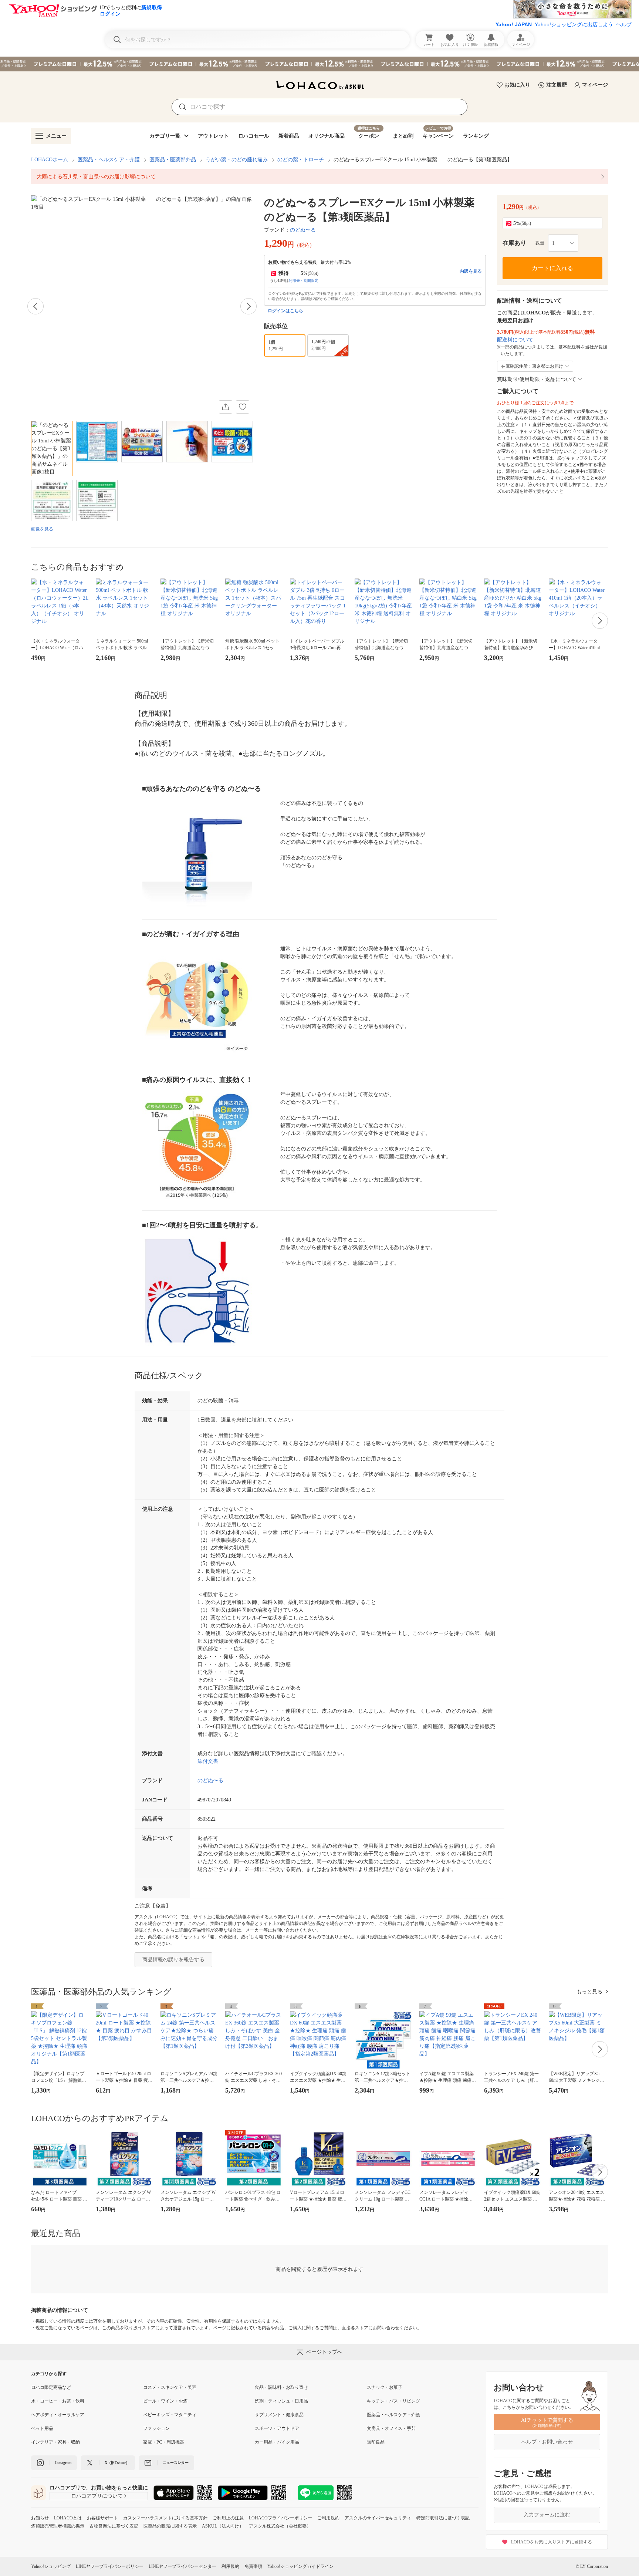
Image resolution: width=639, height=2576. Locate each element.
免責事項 (253, 2566)
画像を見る (42, 529)
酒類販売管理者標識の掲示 (58, 2526)
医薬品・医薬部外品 (173, 160)
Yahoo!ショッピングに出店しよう (574, 24)
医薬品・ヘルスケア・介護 (109, 160)
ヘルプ (624, 24)
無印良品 (376, 2442)
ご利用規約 (328, 2518)
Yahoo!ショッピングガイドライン (300, 2566)
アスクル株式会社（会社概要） (280, 2526)
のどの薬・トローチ (301, 160)
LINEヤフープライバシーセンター (182, 2566)
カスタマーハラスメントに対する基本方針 (165, 2518)
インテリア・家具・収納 (55, 2442)
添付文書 (208, 1761)
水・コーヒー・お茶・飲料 (58, 2401)
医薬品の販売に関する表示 (170, 2526)
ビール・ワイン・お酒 (165, 2401)
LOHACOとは (68, 2518)
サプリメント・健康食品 (279, 2415)
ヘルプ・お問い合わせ (547, 2442)
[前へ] (35, 306)
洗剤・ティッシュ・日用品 (281, 2401)
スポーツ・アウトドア (277, 2428)
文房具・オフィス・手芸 (391, 2428)
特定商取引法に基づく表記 (443, 2518)
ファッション (156, 2428)
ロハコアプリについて (97, 2496)
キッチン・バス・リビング (393, 2401)
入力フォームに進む (547, 2515)
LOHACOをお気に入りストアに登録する (552, 2542)
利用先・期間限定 (304, 281)
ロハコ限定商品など (51, 2387)
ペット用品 (42, 2428)
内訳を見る (471, 271)
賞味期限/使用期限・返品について (537, 379)
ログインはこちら (285, 311)
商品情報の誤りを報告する (173, 1960)
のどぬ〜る (303, 230)
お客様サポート (102, 2518)
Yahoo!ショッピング (51, 2566)
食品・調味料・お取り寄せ (281, 2387)
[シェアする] (226, 407)
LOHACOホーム (50, 160)
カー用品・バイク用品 (277, 2442)
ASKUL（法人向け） (223, 2526)
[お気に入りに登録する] (243, 407)
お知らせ (40, 2518)
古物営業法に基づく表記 (114, 2526)
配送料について (515, 340)
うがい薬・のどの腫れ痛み (237, 160)
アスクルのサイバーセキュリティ (378, 2518)
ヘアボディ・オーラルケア (58, 2415)
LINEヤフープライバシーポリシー (110, 2566)
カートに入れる (552, 268)
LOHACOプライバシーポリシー (280, 2518)
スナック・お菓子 (385, 2387)
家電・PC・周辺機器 (164, 2442)
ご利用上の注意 (228, 2518)
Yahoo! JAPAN (514, 24)
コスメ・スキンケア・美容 (170, 2387)
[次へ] (248, 306)
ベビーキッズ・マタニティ (170, 2415)
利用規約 (230, 2566)
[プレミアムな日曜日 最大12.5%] (319, 64)
